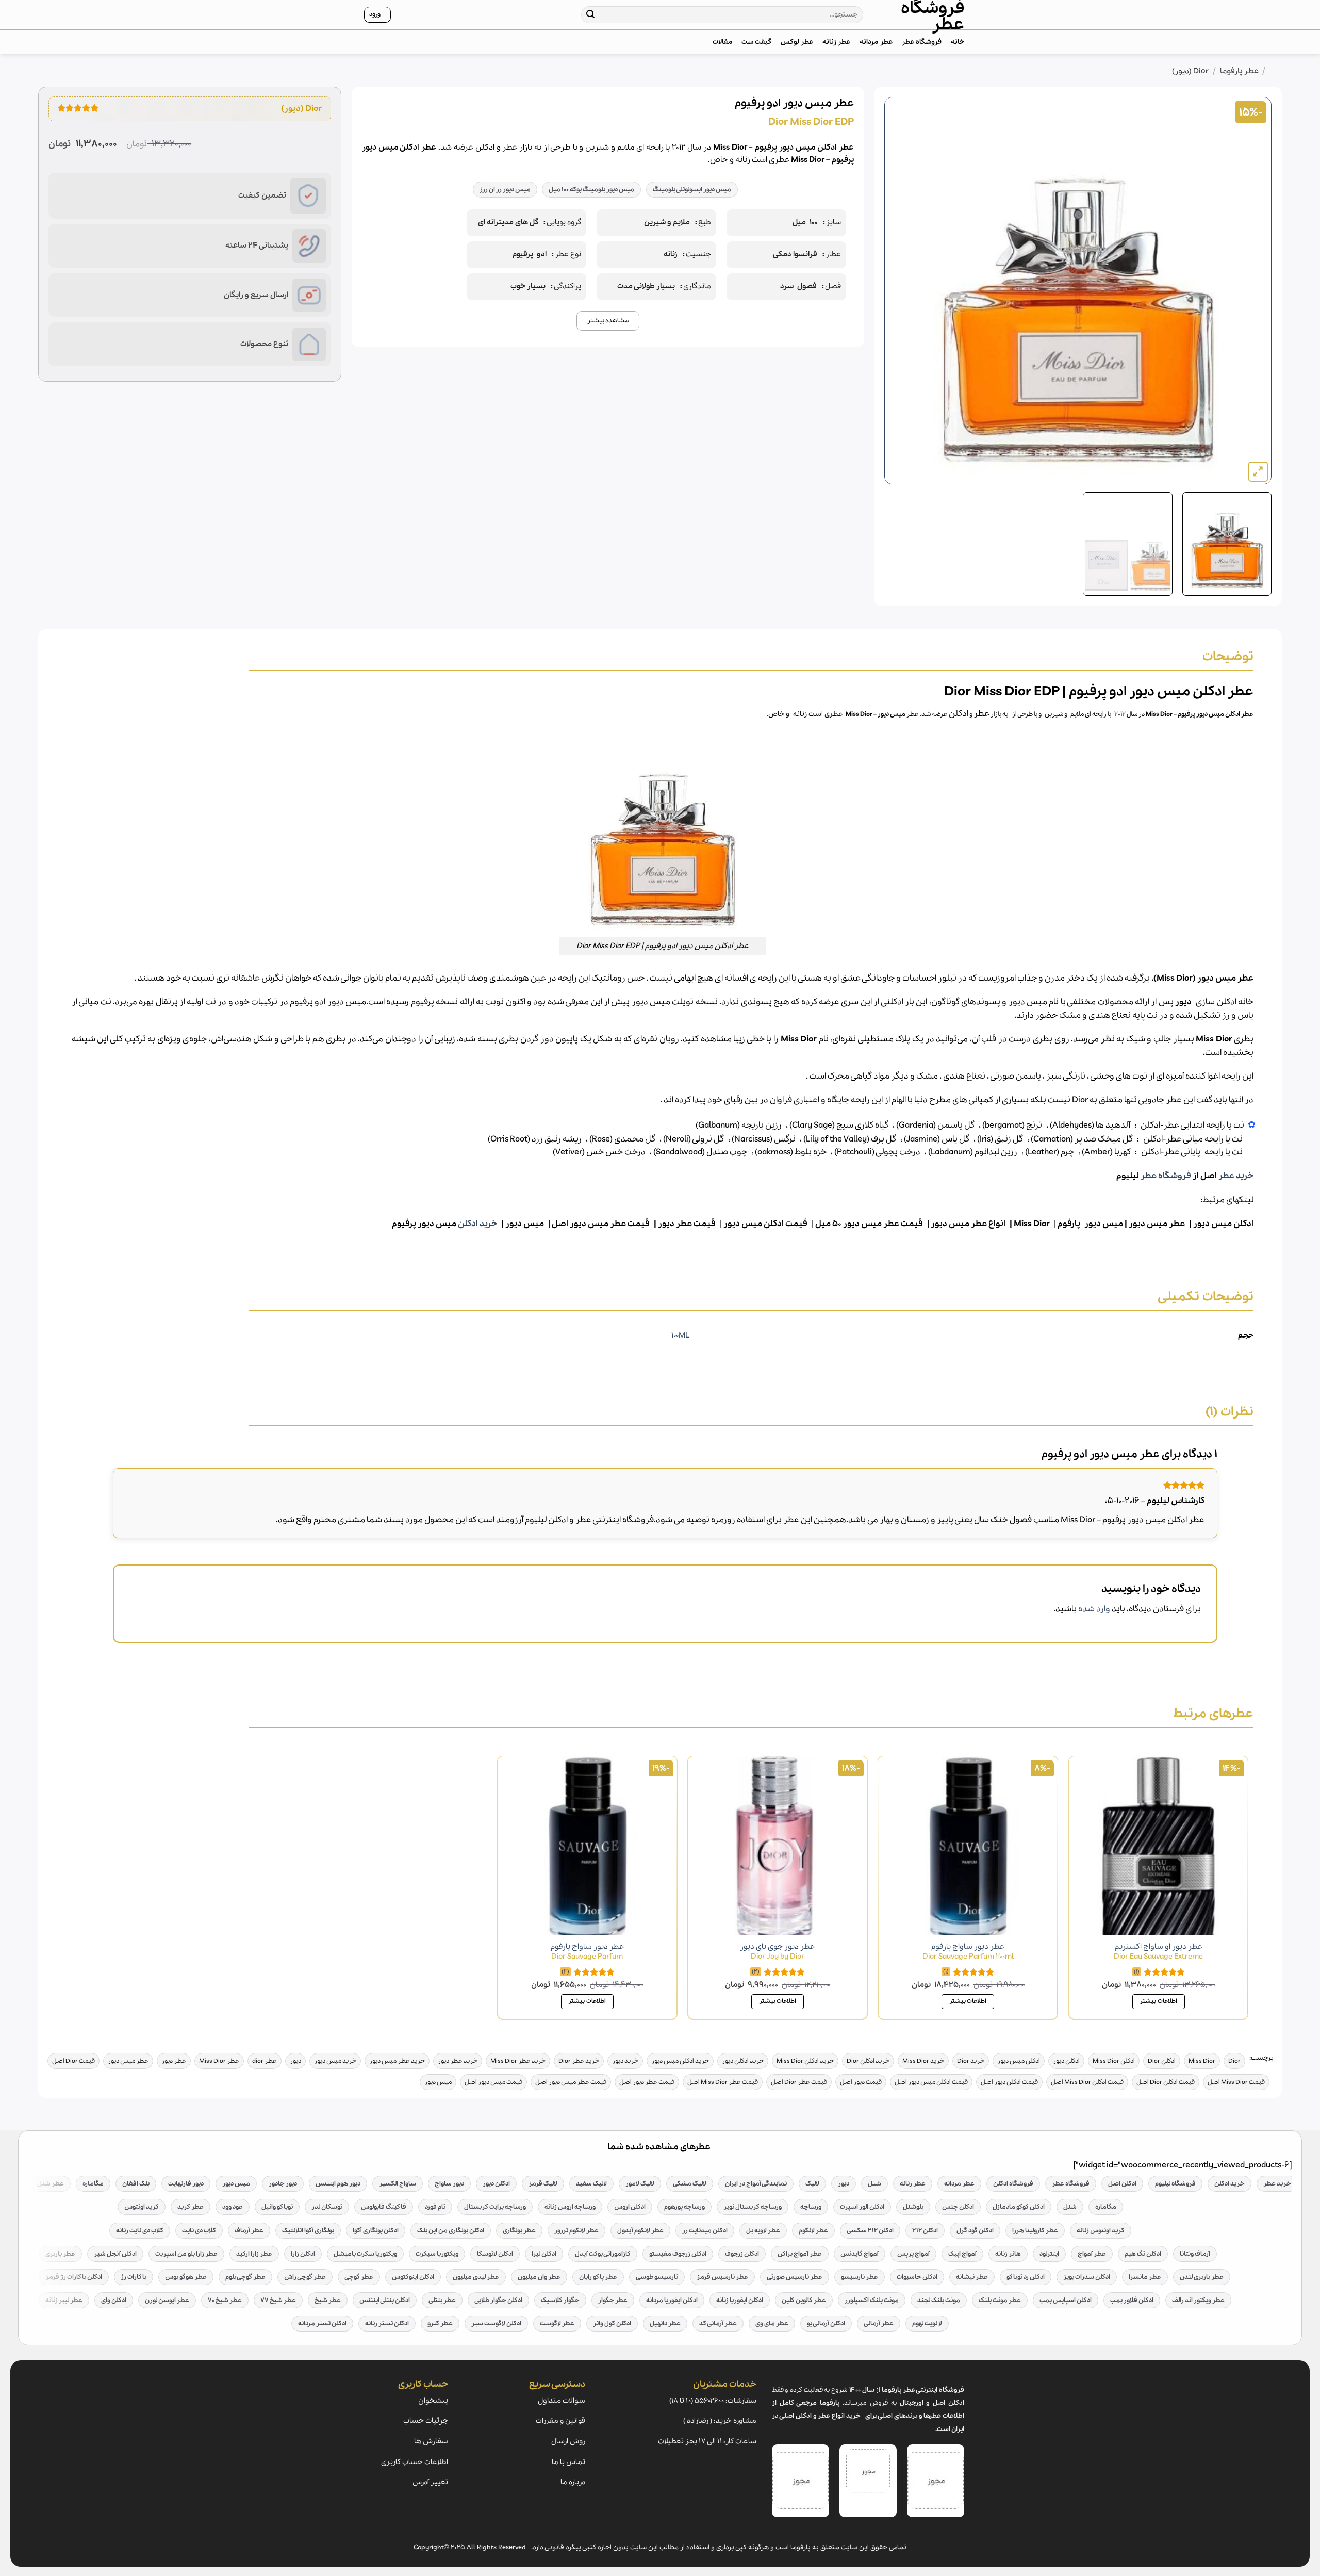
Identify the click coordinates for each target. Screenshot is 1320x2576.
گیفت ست (756, 42)
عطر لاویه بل (763, 2231)
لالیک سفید (591, 2184)
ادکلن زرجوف (742, 2254)
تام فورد (435, 2207)
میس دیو (527, 1224)
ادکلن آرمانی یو (826, 2324)
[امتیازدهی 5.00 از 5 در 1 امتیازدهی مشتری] (78, 108)
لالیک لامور (640, 2184)
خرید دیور (625, 2061)
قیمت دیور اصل (861, 2082)
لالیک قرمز (543, 2184)
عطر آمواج (1092, 2254)
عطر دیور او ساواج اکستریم (1158, 1952)
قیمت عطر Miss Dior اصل (723, 2082)
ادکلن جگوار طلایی (498, 2300)
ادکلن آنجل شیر (115, 2254)
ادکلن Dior (1162, 2061)
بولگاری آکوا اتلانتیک (308, 2231)
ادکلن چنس (958, 2207)
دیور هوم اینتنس (338, 2184)
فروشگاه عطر (933, 17)
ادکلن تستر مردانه (322, 2324)
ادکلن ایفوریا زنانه (740, 2300)
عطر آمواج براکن (800, 2254)
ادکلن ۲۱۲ (925, 2231)
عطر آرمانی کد (718, 2324)
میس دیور (892, 714)
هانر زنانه (1008, 2254)
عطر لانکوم (813, 2231)
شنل (874, 2184)
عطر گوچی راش (305, 2277)
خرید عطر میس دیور (397, 2061)
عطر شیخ (328, 2300)
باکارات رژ (134, 2277)
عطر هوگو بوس (186, 2277)
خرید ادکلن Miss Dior (805, 2061)
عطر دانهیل (665, 2324)
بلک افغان (136, 2184)
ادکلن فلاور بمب (1132, 2300)
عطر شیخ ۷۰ (225, 2300)
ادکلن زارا (303, 2254)
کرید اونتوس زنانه (1101, 2231)
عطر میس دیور (1157, 1224)
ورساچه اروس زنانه (570, 2207)
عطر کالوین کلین (804, 2300)
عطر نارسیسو (860, 2277)
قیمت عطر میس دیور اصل (571, 2082)
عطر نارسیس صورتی (795, 2277)
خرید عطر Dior (579, 2061)
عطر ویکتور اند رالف (1198, 2300)
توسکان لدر (327, 2207)
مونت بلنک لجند (939, 2300)
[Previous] (1251, 291)
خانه (958, 42)
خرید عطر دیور (458, 2061)
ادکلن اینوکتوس (413, 2277)
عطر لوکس (797, 42)
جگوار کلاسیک (560, 2300)
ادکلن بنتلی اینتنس (385, 2300)
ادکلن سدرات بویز (1087, 2277)
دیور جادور (283, 2184)
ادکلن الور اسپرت (862, 2207)
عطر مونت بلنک (1000, 2300)
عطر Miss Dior (219, 2061)
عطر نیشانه (972, 2277)
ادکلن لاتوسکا (495, 2254)
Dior (1234, 2061)
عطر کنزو (440, 2324)
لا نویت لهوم (927, 2324)
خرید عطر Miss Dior (518, 2061)
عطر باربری (60, 2254)
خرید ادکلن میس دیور (680, 2061)
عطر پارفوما (1239, 71)
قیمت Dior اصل (73, 2061)
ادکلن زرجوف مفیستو (678, 2254)
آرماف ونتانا (1195, 2254)
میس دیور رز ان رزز (505, 190)
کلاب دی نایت (199, 2231)
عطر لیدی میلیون (476, 2277)
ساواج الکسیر (398, 2184)
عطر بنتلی (442, 2300)
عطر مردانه (876, 42)
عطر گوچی (359, 2277)
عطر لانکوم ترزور (576, 2231)
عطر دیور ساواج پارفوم (968, 1952)
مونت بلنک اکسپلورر (872, 2300)
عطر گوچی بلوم (245, 2277)
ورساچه (811, 2207)
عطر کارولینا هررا (1035, 2231)
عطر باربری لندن (1202, 2277)
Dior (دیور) (1190, 71)
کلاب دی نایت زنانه (140, 2231)
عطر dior (265, 2061)
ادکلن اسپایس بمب (1066, 2300)
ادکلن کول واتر (612, 2324)
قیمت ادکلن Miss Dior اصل (1087, 2082)
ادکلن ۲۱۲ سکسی (870, 2231)
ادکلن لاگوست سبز (496, 2324)
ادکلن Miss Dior (1114, 2061)
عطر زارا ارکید (254, 2254)
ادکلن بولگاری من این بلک (451, 2231)
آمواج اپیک (962, 2254)
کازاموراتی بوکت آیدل (603, 2254)
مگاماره (93, 2184)
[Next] (898, 291)
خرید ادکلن (477, 1224)
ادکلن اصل (1122, 2184)
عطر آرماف (249, 2231)
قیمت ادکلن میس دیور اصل (931, 2082)
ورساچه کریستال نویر (753, 2207)
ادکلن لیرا (544, 2254)
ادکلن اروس (630, 2207)
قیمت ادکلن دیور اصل (1009, 2082)
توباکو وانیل (277, 2207)
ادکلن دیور (1066, 2061)
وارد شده (1094, 1609)
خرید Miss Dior (923, 2061)
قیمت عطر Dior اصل (799, 2082)
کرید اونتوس (142, 2207)
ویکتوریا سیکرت (437, 2254)
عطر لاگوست (557, 2324)
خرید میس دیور (335, 2061)
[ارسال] (591, 15)
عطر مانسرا (1145, 2277)
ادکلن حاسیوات (917, 2277)
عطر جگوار (613, 2300)
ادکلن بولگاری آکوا (376, 2231)
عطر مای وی (772, 2324)
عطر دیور (174, 2061)
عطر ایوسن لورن (167, 2300)
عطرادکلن (969, 714)
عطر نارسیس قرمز (722, 2277)
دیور (295, 2061)
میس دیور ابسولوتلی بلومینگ (692, 190)
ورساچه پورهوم (684, 2207)
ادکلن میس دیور (1223, 1224)
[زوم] (1258, 472)
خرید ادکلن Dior (868, 2061)
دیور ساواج (449, 2184)
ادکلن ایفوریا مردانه (672, 2300)
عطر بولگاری (519, 2231)
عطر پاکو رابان (598, 2277)
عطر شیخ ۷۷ (278, 2300)
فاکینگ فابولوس (384, 2207)
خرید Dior (971, 2061)
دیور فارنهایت (186, 2184)
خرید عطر (1236, 1176)
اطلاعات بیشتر (1158, 2001)
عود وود (233, 2207)
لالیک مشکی (690, 2184)
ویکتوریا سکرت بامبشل (365, 2254)
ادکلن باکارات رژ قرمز (74, 2277)
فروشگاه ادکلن (1013, 2184)
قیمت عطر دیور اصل (647, 2082)
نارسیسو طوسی (657, 2277)
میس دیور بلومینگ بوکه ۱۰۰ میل (591, 190)
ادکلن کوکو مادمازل (1019, 2207)
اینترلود (1049, 2254)
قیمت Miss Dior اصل (1236, 2082)
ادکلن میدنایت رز (705, 2231)
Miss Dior (859, 714)
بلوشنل (913, 2207)
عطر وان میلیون (539, 2277)
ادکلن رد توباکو (1026, 2277)
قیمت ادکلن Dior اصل (1166, 2082)
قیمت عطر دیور (687, 1224)
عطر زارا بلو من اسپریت (186, 2254)
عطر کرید (191, 2207)
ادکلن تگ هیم (1143, 2254)
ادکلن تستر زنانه (387, 2324)
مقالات (722, 42)
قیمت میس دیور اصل (493, 2082)
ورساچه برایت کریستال (495, 2207)
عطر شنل (51, 2184)
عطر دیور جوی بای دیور (777, 1952)
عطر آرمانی (879, 2324)
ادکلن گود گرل (975, 2231)
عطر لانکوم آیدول (640, 2231)
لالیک (812, 2184)
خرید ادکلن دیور (743, 2061)
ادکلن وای (114, 2300)
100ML (680, 1335)
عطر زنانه (836, 42)
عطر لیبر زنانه (64, 2300)
